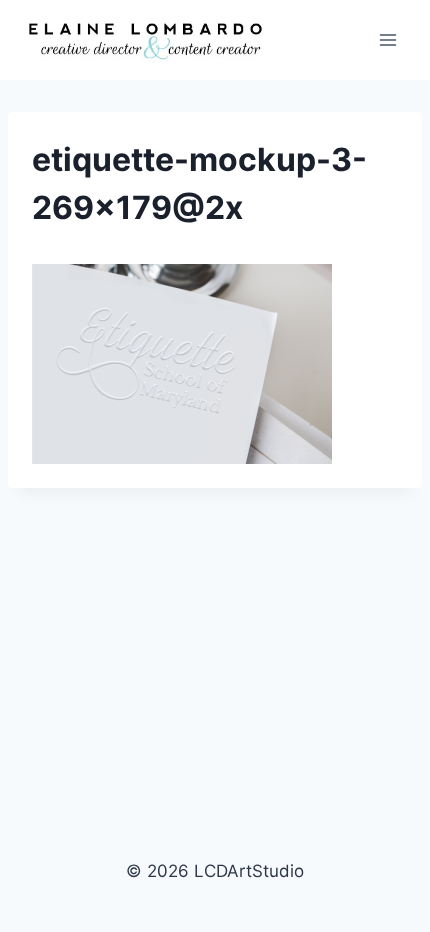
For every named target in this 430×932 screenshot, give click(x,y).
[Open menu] (387, 39)
